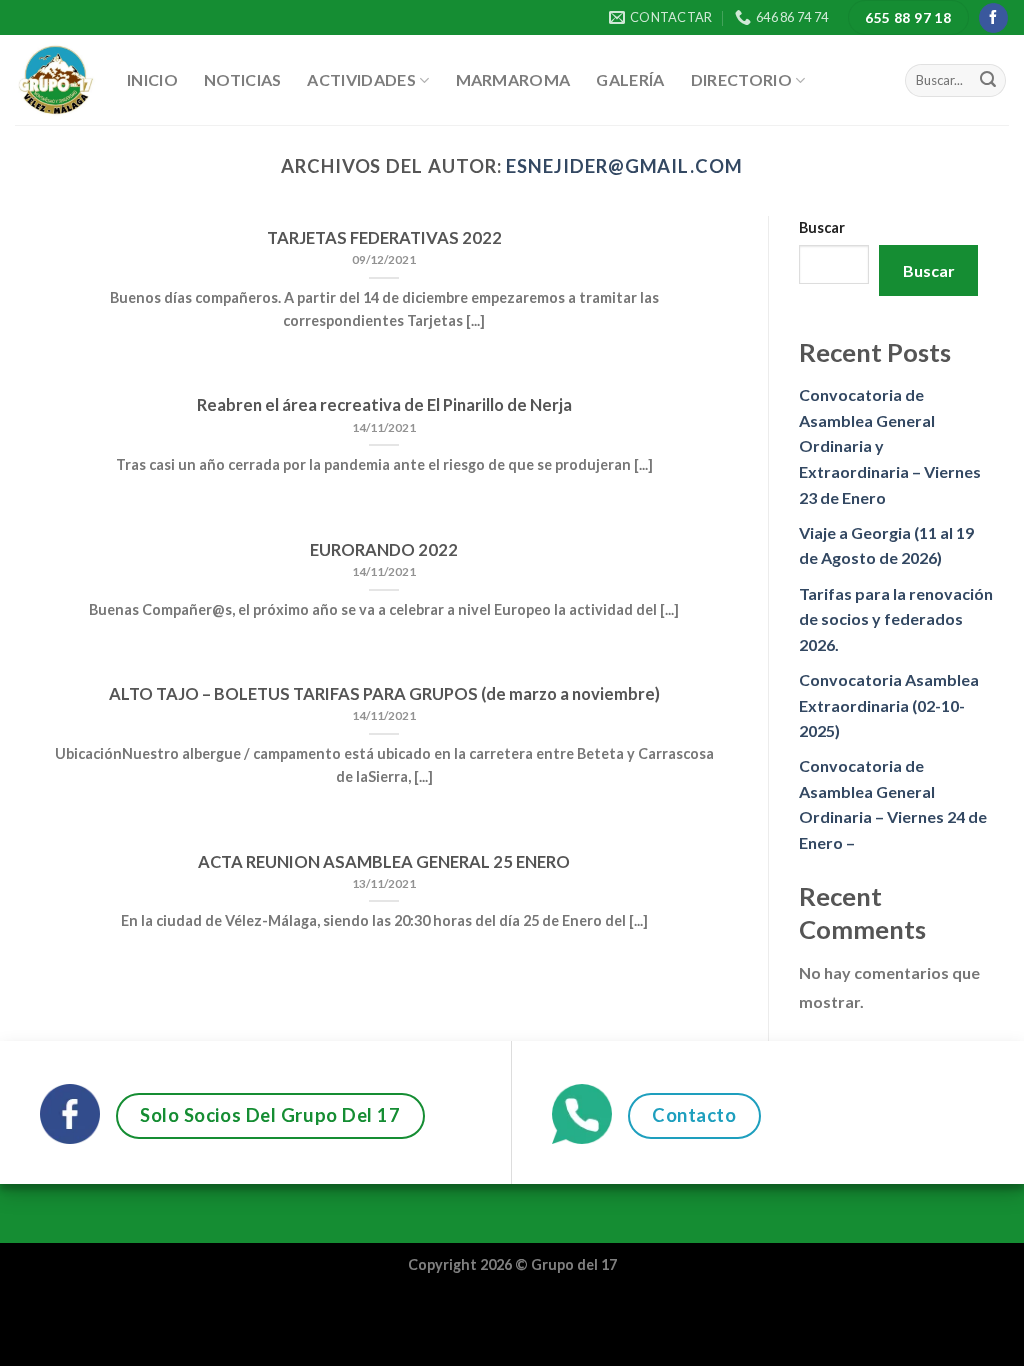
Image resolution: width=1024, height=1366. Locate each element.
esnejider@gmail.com (624, 166)
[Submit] (988, 80)
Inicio (152, 79)
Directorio (741, 79)
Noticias (243, 79)
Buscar (822, 227)
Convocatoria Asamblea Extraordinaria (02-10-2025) (889, 705)
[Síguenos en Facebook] (993, 18)
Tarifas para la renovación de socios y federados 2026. (896, 619)
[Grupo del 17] (56, 80)
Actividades (361, 79)
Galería (630, 79)
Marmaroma (513, 79)
